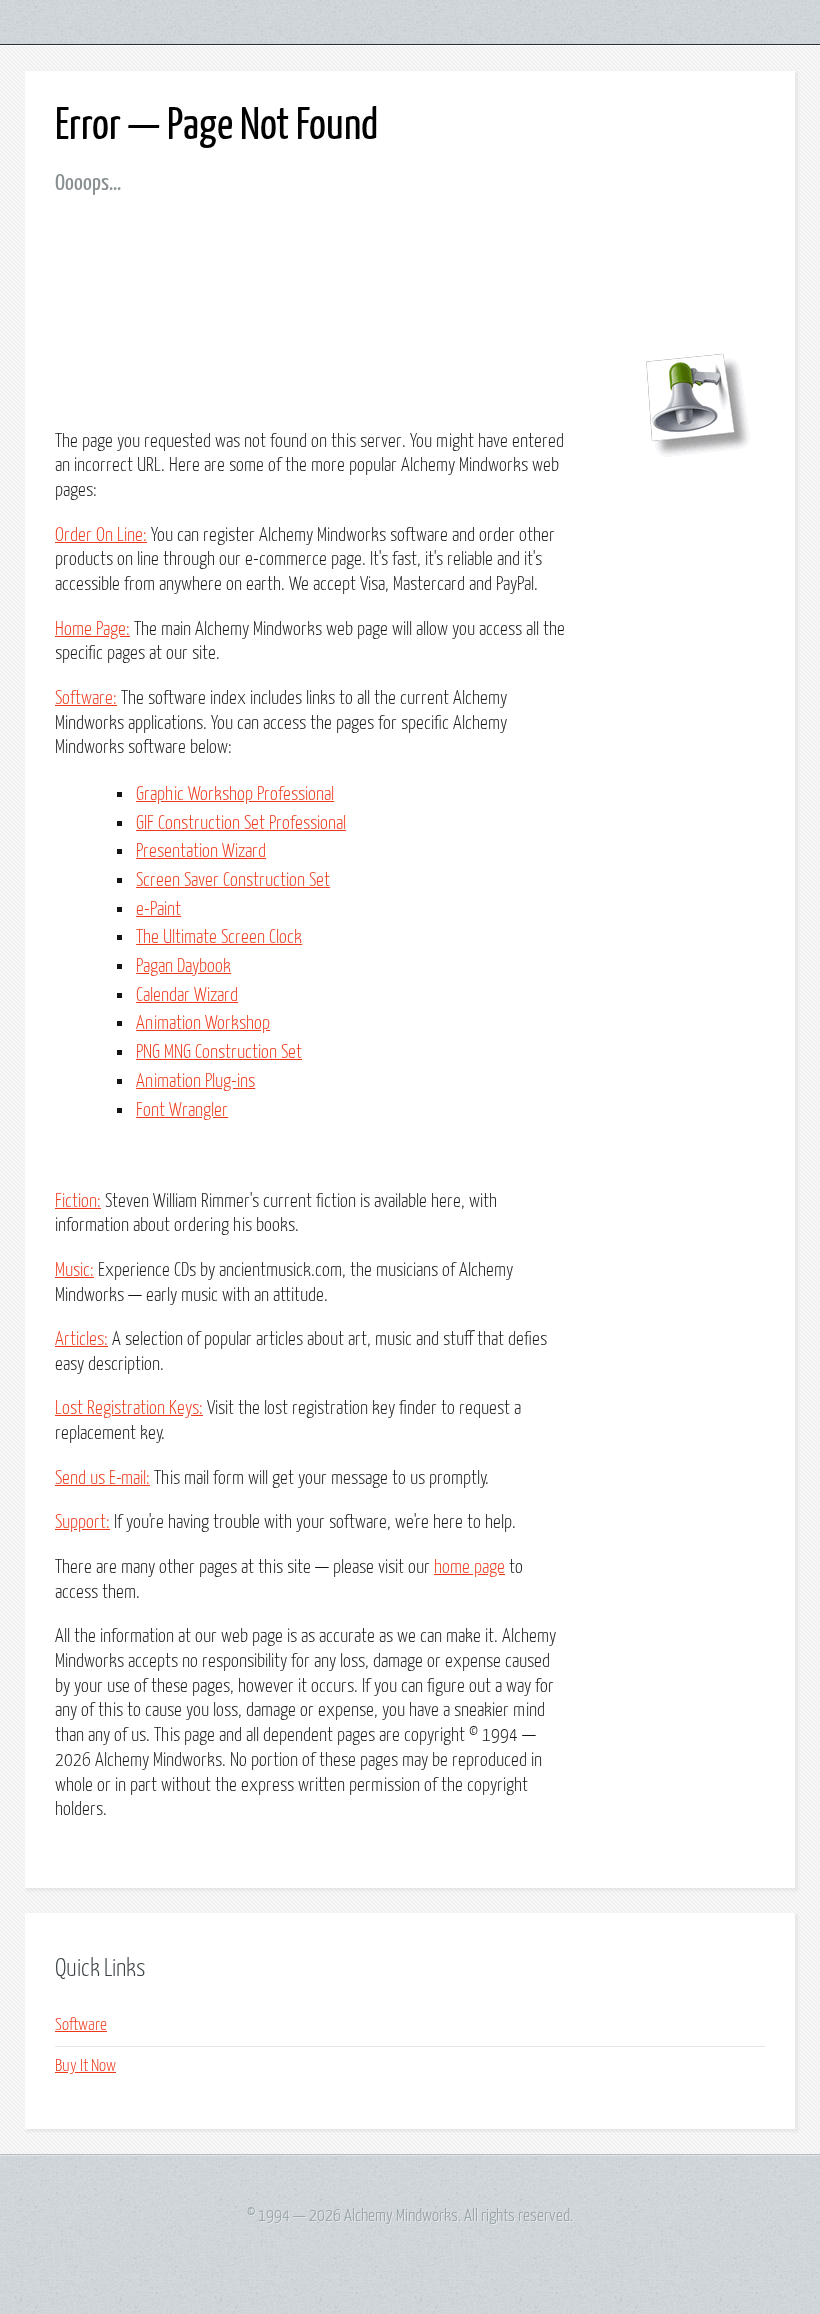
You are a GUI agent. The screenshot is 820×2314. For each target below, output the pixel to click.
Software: (86, 698)
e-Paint (158, 909)
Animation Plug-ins (195, 1081)
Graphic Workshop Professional (235, 794)
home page (469, 1567)
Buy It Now (85, 2066)
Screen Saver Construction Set (233, 880)
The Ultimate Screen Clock (219, 937)
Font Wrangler (182, 1110)
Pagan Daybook (183, 966)
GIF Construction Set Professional (241, 823)
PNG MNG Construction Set (219, 1052)
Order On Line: (101, 535)
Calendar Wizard (187, 995)
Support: (82, 1522)
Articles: (81, 1339)
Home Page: (92, 629)
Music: (74, 1270)
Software (81, 2025)
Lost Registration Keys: (129, 1408)
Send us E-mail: (102, 1478)
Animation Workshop (203, 1023)
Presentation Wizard (201, 851)
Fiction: (78, 1201)
